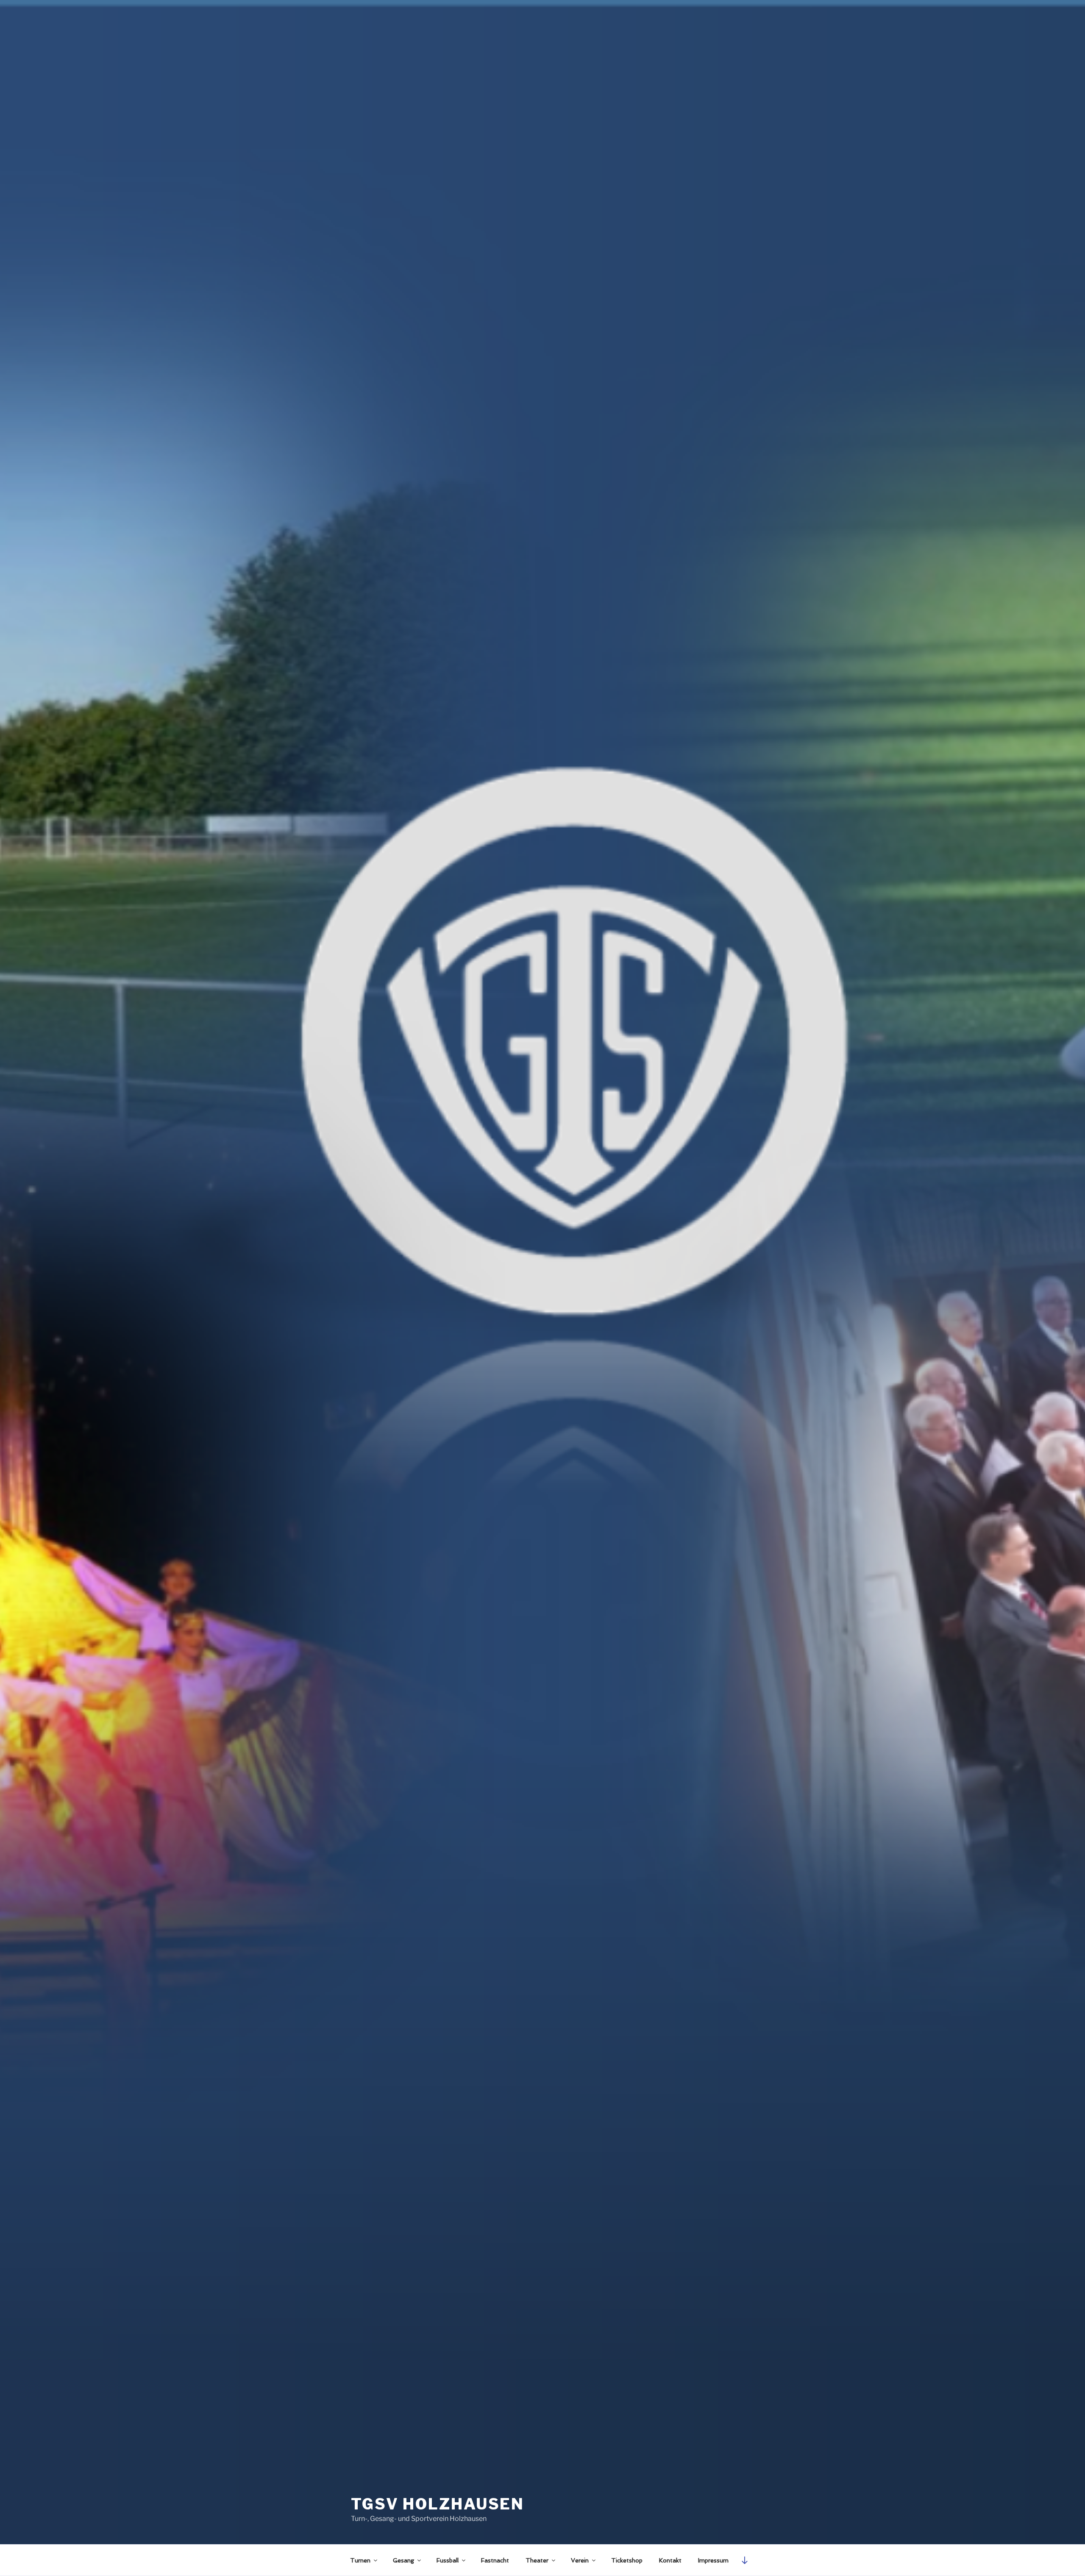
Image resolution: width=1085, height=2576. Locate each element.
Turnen (360, 2560)
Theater (537, 2560)
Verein (580, 2560)
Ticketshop (627, 2560)
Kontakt (670, 2560)
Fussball (448, 2560)
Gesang (403, 2560)
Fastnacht (495, 2560)
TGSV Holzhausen (438, 2504)
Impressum (713, 2560)
